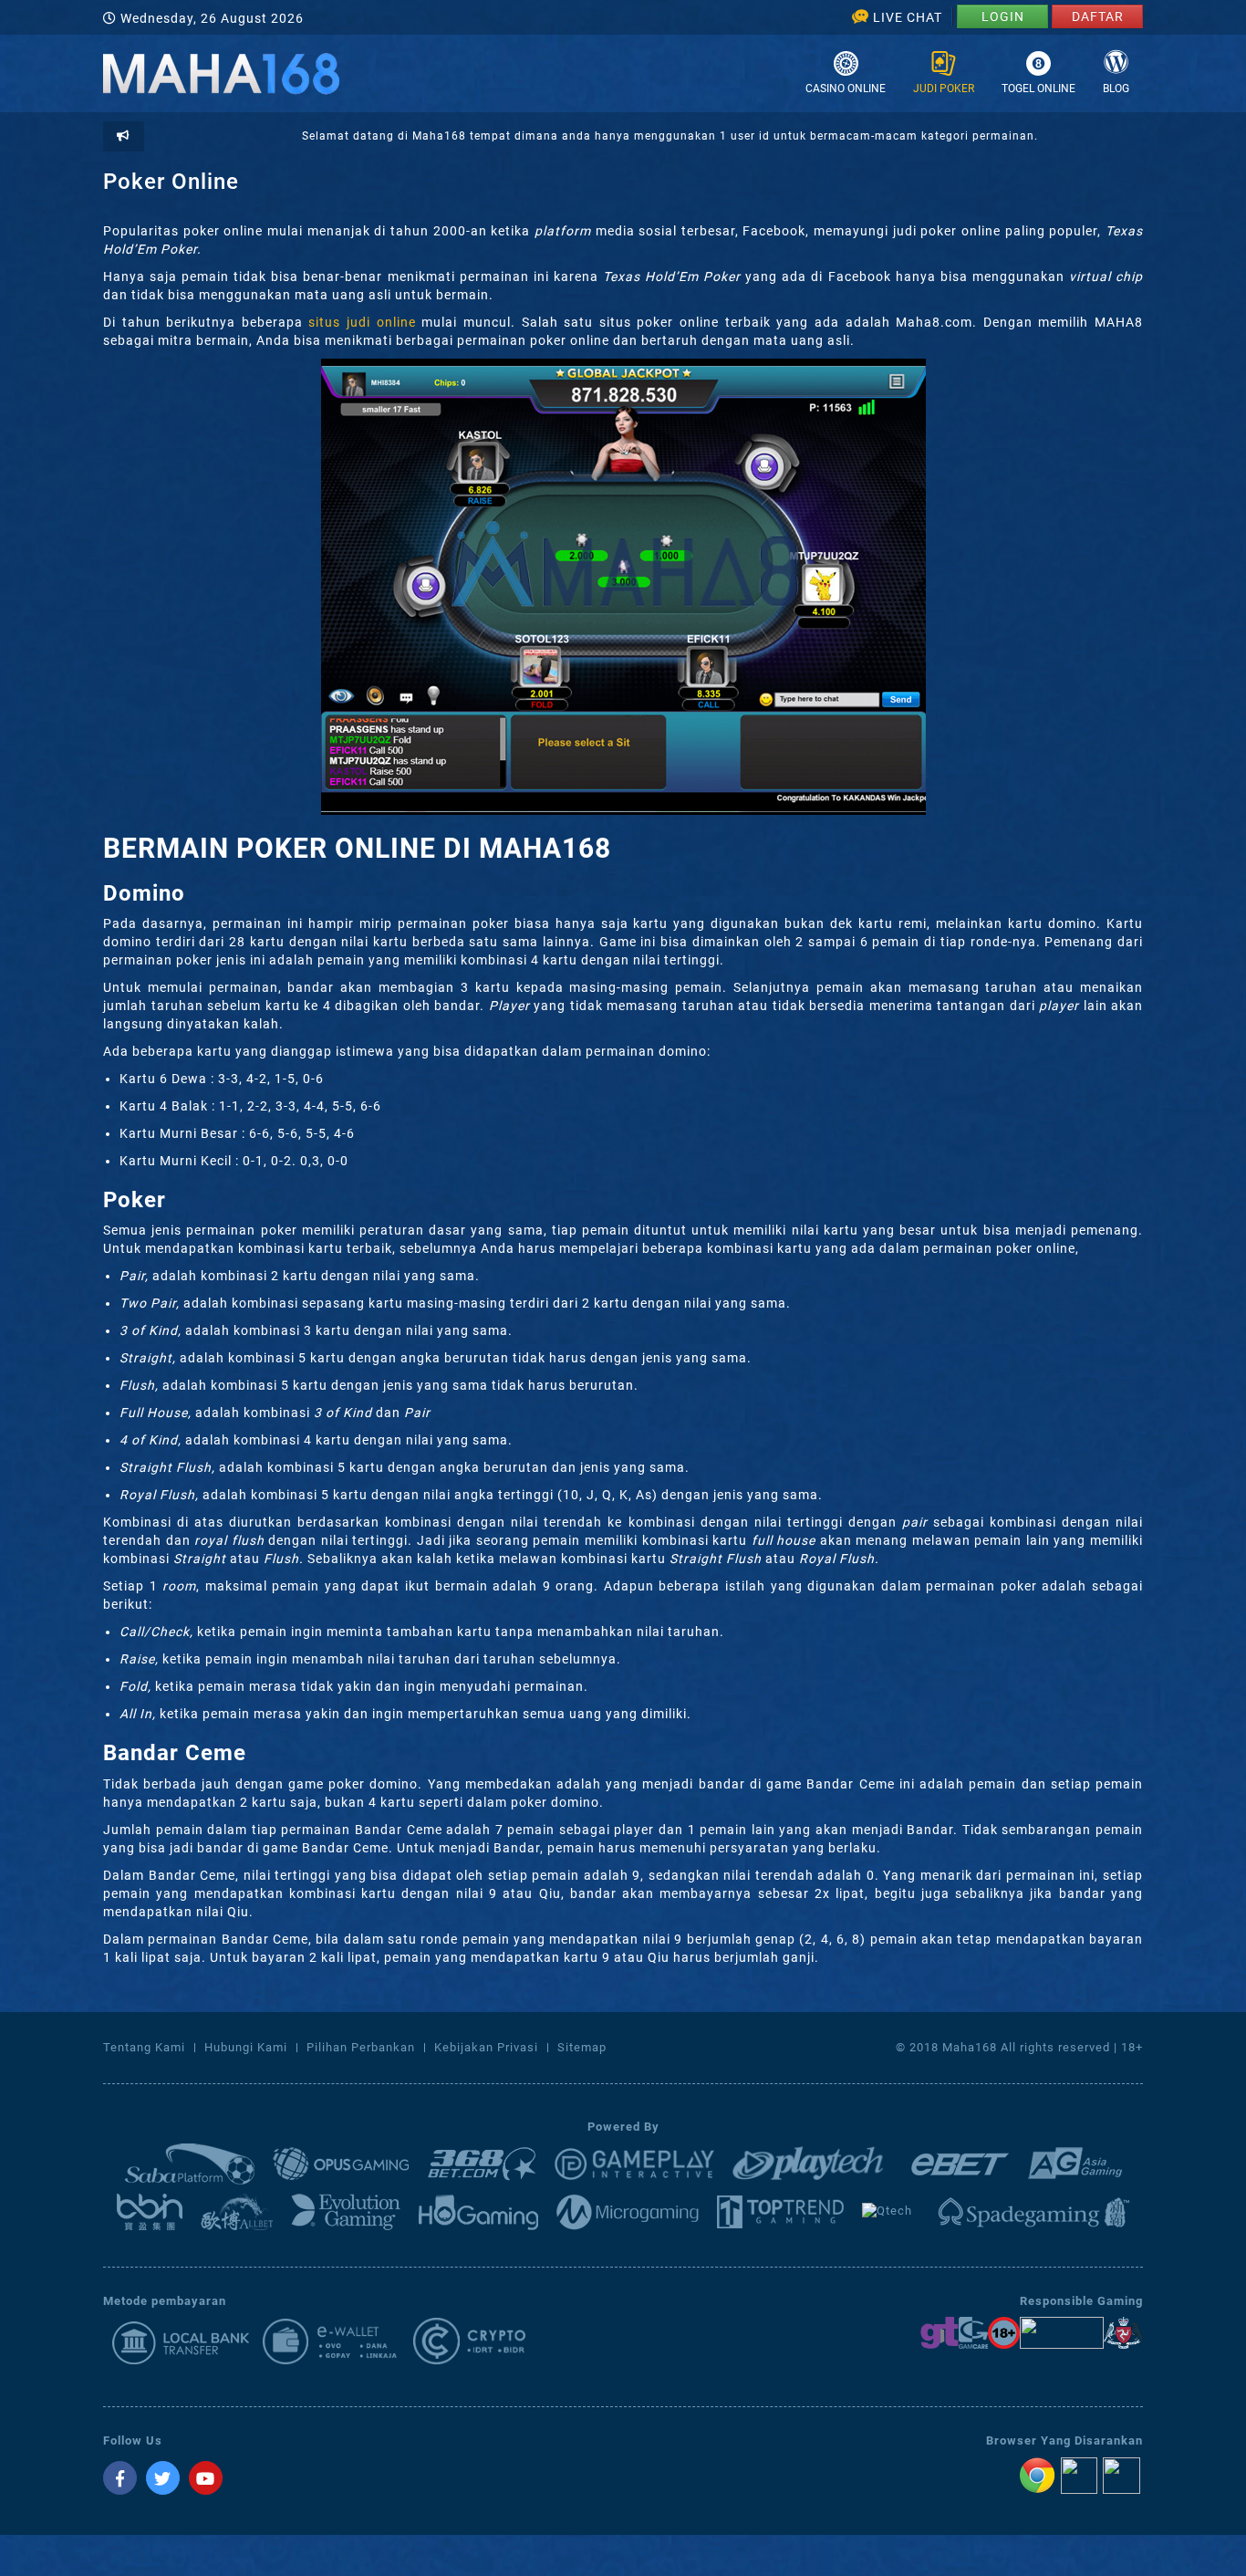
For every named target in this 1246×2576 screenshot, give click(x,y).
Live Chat (908, 17)
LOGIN (1003, 16)
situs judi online (362, 322)
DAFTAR (1098, 16)
